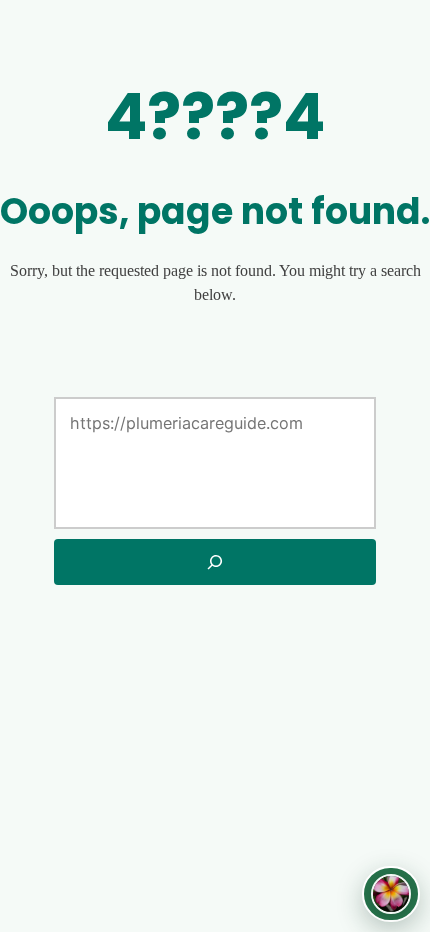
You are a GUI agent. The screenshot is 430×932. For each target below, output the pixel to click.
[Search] (215, 562)
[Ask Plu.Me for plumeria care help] (391, 894)
